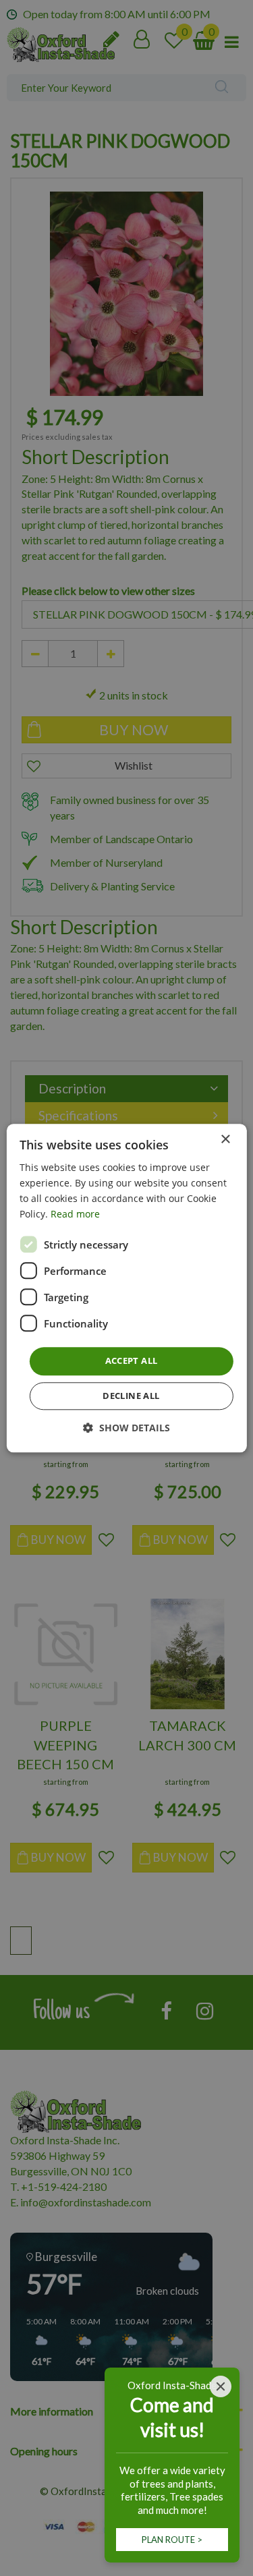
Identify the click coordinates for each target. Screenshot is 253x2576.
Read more (75, 1214)
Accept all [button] (132, 1361)
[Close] (221, 2386)
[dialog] (126, 1288)
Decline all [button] (131, 1396)
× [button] (225, 1140)
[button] (126, 1428)
